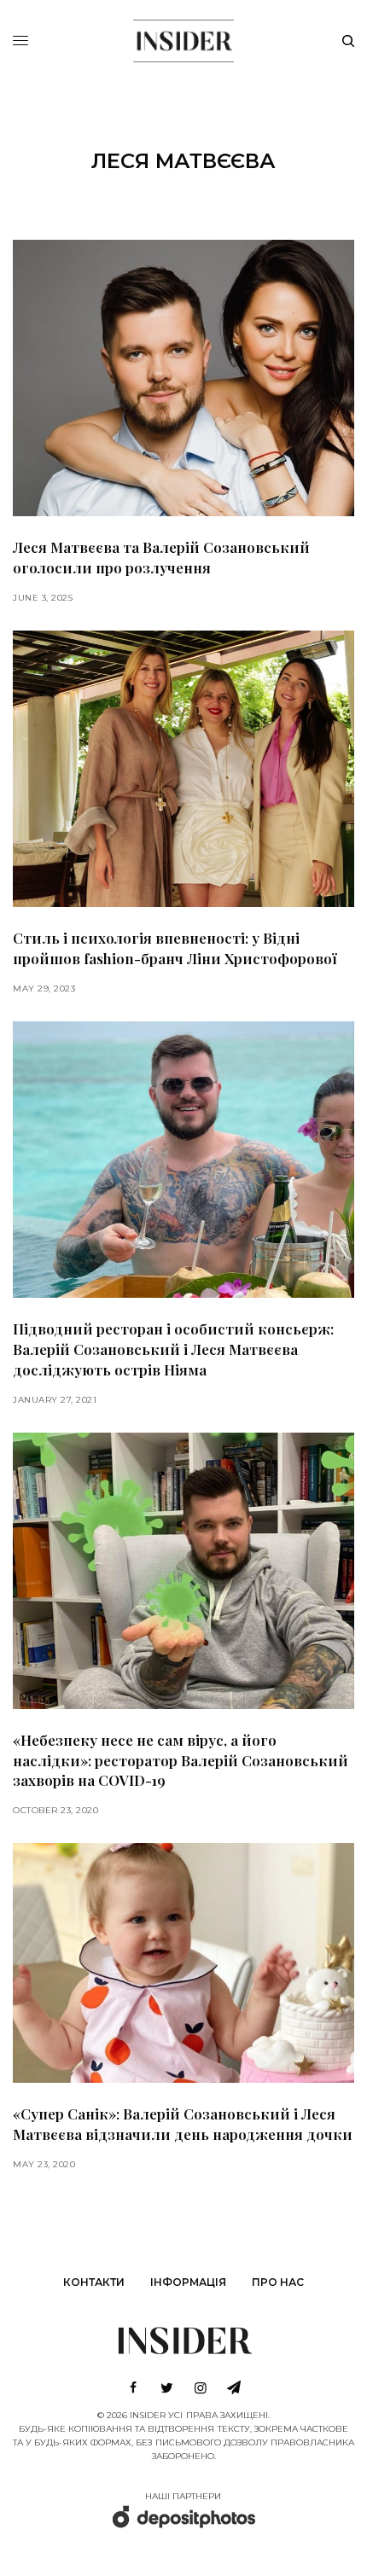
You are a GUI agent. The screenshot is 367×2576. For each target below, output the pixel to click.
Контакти (94, 2282)
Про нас (278, 2282)
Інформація (188, 2282)
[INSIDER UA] (183, 38)
